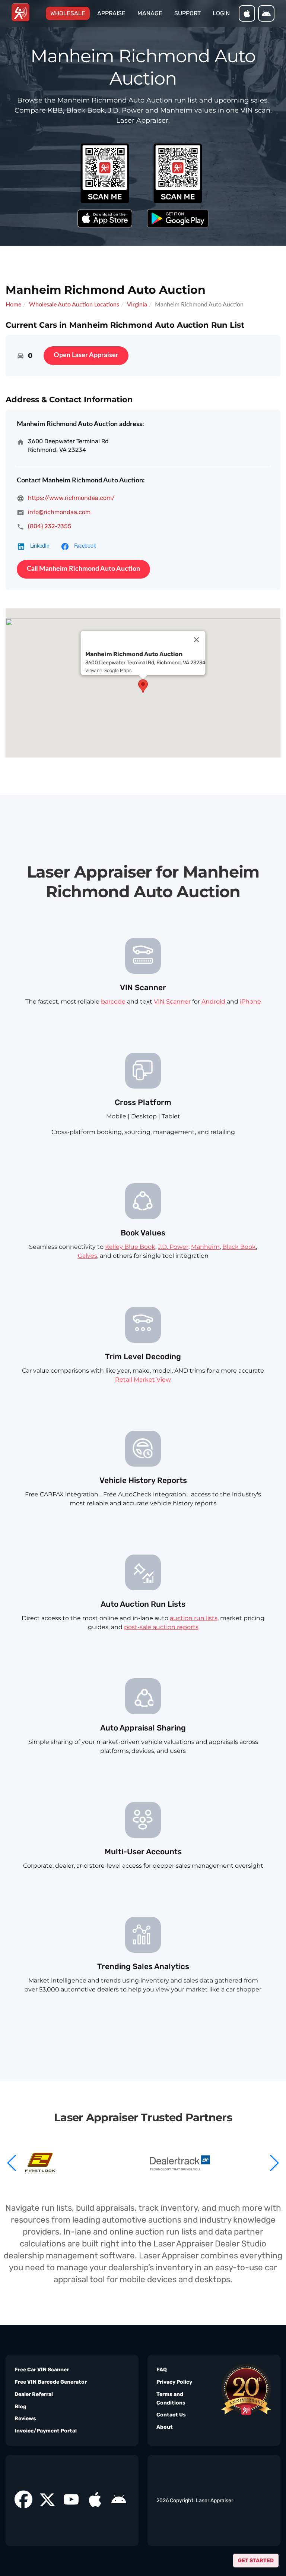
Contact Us (171, 2415)
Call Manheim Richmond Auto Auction (83, 569)
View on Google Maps (108, 670)
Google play (266, 13)
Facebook (85, 546)
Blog (20, 2407)
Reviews (25, 2418)
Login (221, 13)
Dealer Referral (34, 2394)
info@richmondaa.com (59, 512)
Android (213, 1002)
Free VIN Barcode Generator (51, 2382)
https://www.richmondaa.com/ (71, 498)
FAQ (162, 2370)
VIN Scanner (172, 1002)
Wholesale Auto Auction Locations (74, 305)
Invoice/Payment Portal (46, 2431)
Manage (150, 13)
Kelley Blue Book (130, 1247)
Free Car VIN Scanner (42, 2370)
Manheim (205, 1247)
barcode (113, 1002)
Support (188, 13)
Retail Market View (143, 1380)
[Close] (197, 640)
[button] (274, 2163)
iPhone (250, 1002)
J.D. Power (173, 1247)
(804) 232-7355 (50, 526)
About (165, 2427)
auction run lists (194, 1618)
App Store (247, 13)
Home (13, 305)
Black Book (239, 1247)
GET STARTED (256, 2561)
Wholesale (70, 13)
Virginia (137, 305)
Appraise (111, 13)
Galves (88, 1256)
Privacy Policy (174, 2382)
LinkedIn (40, 546)
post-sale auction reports (161, 1627)
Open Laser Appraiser (86, 355)
